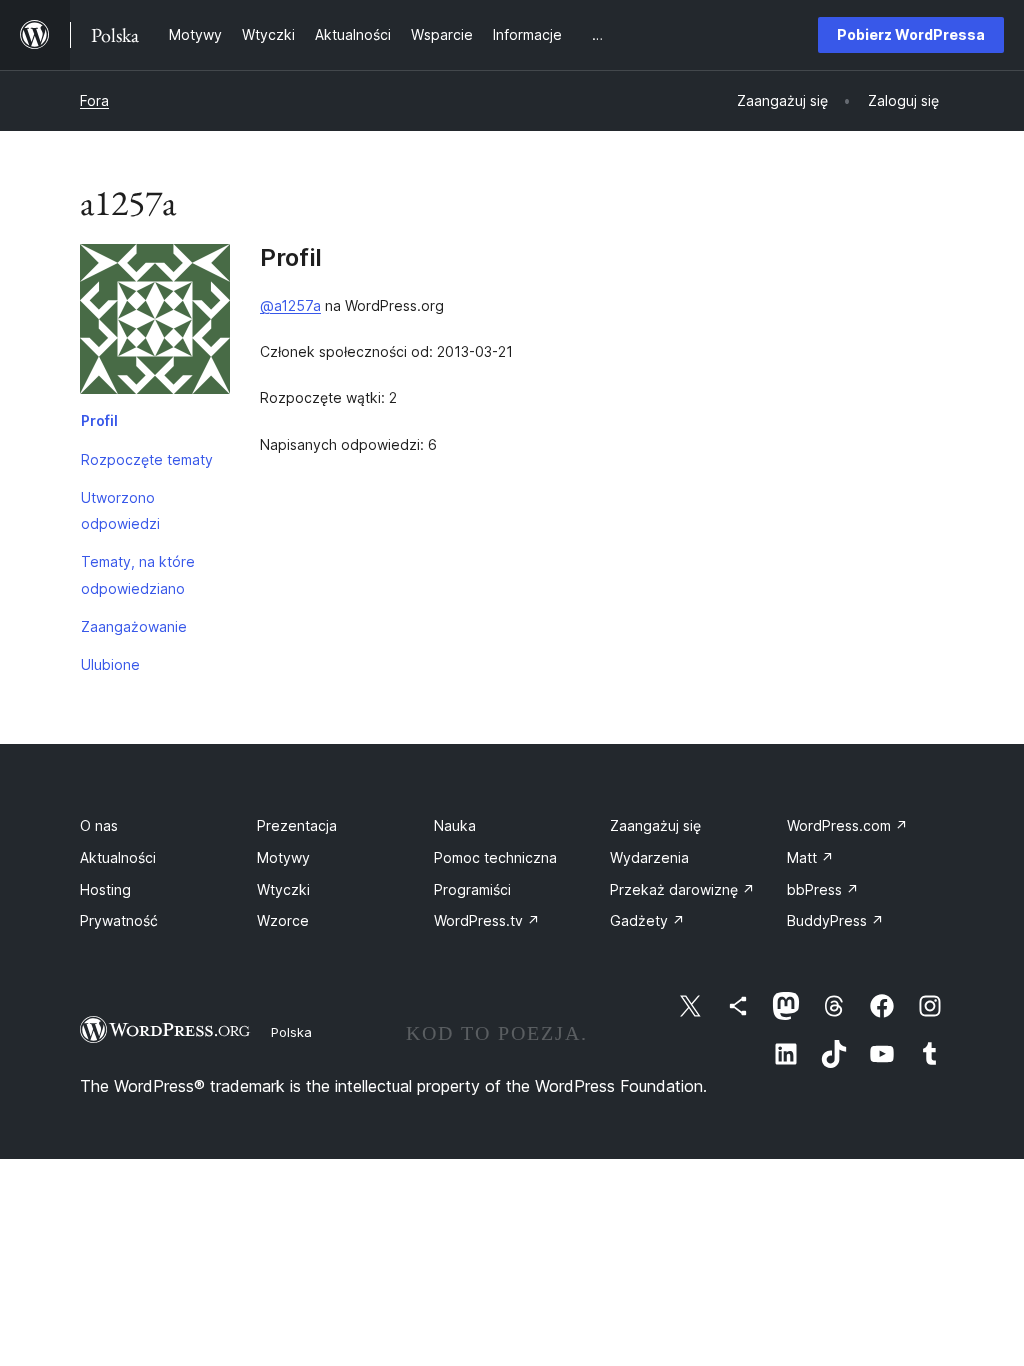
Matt (810, 857)
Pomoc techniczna (495, 857)
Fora (94, 100)
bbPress (823, 889)
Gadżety (647, 920)
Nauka (455, 825)
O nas (99, 825)
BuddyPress (835, 920)
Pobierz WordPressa (911, 34)
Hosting (105, 889)
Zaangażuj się (655, 825)
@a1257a (290, 305)
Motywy (283, 857)
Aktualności (118, 857)
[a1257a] (155, 323)
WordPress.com (847, 825)
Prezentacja (297, 825)
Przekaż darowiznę (682, 889)
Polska (291, 1032)
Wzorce (283, 920)
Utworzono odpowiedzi (120, 510)
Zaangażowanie (134, 626)
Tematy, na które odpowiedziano (138, 574)
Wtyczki (283, 889)
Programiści (472, 889)
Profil (99, 420)
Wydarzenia (649, 857)
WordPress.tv (487, 920)
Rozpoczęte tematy (147, 459)
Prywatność (119, 920)
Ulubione (110, 664)
